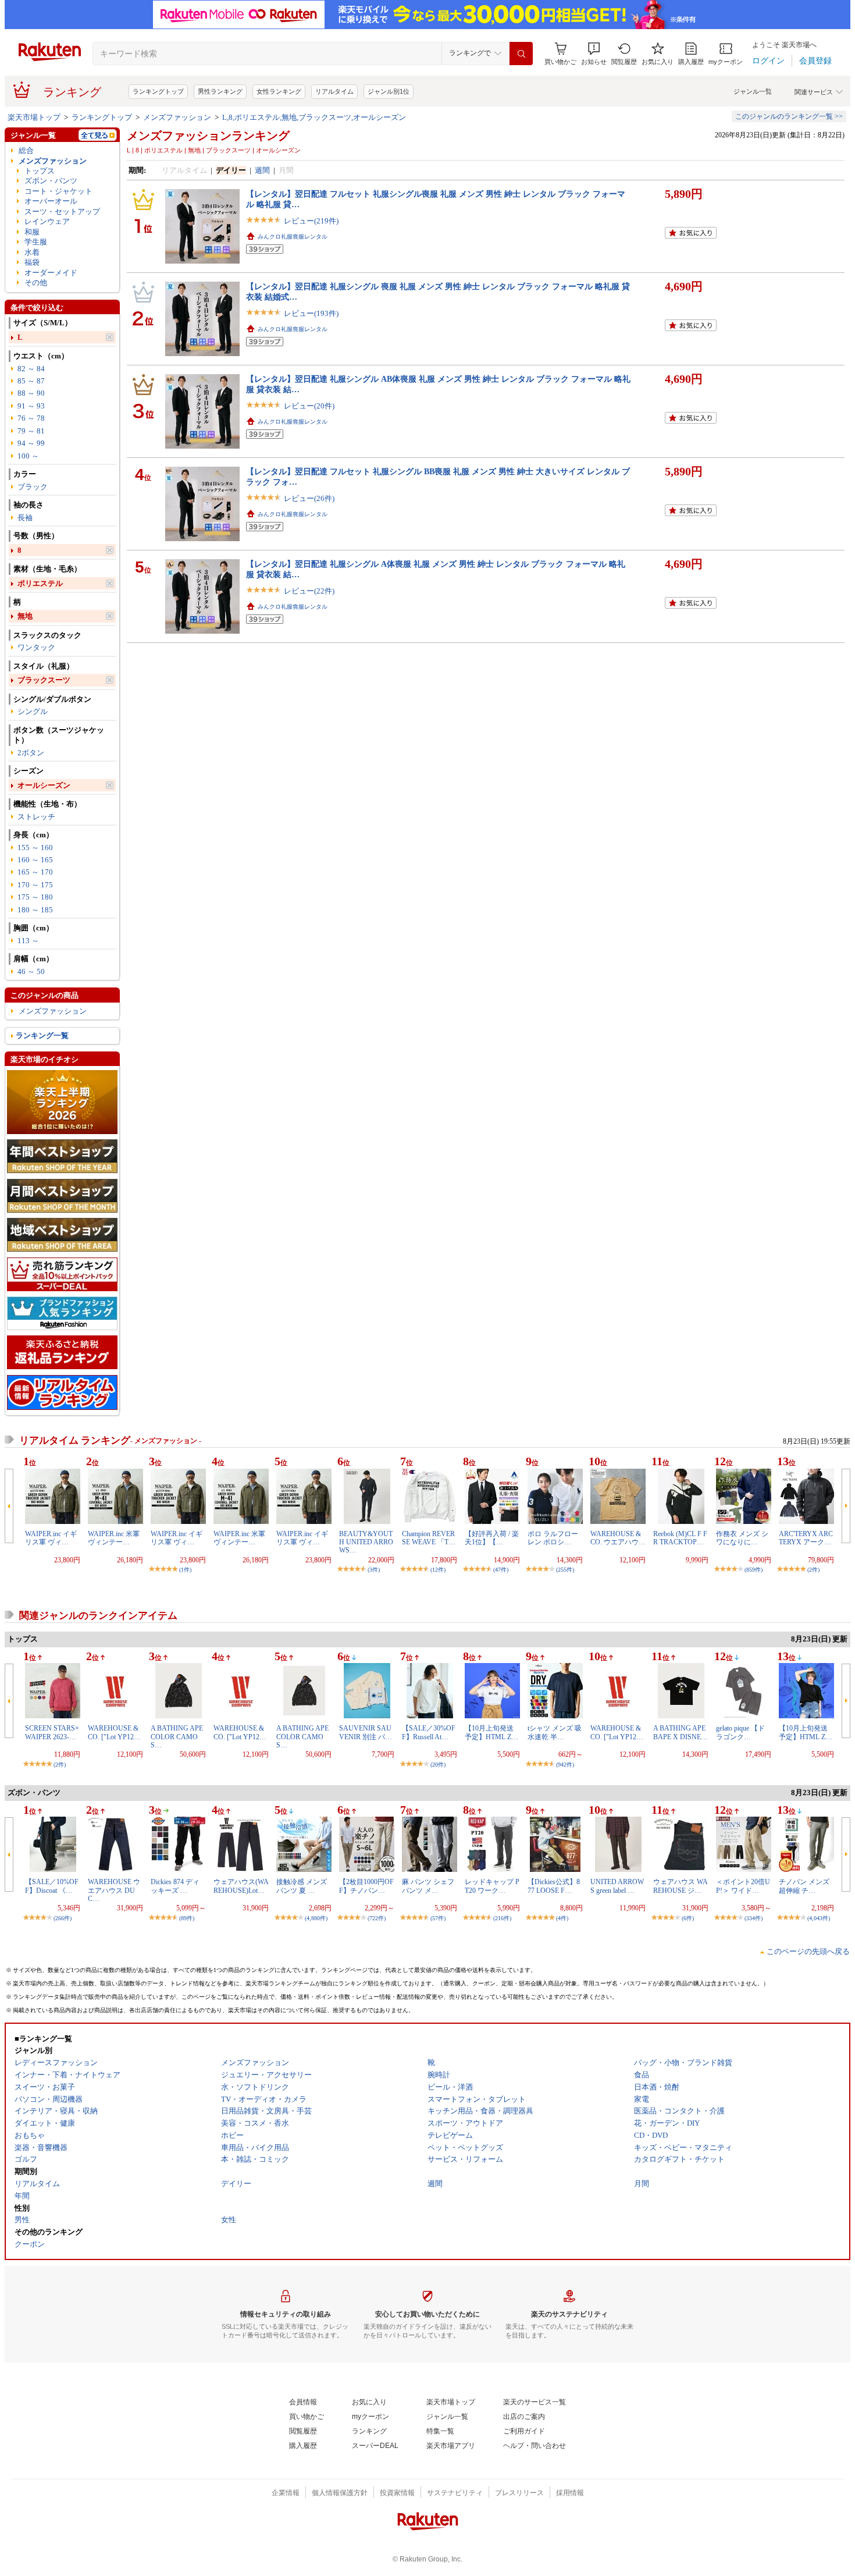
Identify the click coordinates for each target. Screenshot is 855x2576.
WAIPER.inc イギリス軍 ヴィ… (51, 1538)
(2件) (813, 1570)
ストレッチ (36, 817)
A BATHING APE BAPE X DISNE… (681, 1732)
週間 (262, 170)
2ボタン (31, 753)
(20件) (438, 1765)
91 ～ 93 (31, 406)
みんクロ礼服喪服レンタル (293, 237)
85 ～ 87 (31, 381)
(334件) (754, 1918)
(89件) (187, 1918)
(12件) (438, 1570)
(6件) (688, 1918)
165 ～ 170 (35, 872)
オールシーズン (44, 785)
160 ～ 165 (35, 860)
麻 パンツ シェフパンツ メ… (428, 1886)
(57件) (438, 1918)
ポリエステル (40, 583)
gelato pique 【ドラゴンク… (740, 1732)
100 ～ (28, 456)
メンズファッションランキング (208, 136)
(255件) (565, 1570)
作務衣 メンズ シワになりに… (742, 1538)
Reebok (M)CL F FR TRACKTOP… (680, 1538)
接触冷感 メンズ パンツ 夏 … (302, 1886)
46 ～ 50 (31, 971)
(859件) (754, 1570)
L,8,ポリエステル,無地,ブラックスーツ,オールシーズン (314, 117)
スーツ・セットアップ (62, 212)
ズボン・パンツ (51, 181)
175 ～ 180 (35, 897)
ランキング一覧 (42, 1035)
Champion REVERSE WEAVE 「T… (429, 1538)
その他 (36, 283)
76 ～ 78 (31, 418)
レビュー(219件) (311, 221)
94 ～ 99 (31, 443)
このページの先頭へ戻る (808, 1951)
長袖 (25, 518)
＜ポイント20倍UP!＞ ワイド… (743, 1886)
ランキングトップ (158, 91)
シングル (33, 711)
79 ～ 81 (31, 431)
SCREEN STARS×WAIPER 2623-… (52, 1732)
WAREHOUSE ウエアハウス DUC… (114, 1890)
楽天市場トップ (34, 117)
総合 (26, 150)
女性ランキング (279, 91)
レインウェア (47, 221)
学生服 (36, 242)
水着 (32, 252)
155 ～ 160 (35, 848)
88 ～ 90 (31, 393)
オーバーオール (51, 201)
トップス (40, 171)
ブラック (33, 487)
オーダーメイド (51, 273)
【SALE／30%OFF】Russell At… (429, 1732)
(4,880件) (316, 1918)
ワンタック (36, 647)
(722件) (377, 1918)
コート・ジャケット (58, 191)
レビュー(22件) (309, 591)
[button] (594, 54)
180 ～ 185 (35, 910)
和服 (32, 232)
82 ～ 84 (31, 369)
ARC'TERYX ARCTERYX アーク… (806, 1538)
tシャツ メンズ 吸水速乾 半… (555, 1732)
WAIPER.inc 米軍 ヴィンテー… (114, 1538)
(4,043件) (819, 1918)
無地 (25, 616)
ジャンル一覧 (753, 91)
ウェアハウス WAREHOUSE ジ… (681, 1886)
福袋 (32, 262)
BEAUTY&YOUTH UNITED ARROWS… (366, 1542)
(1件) (185, 1570)
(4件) (562, 1918)
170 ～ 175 (35, 885)
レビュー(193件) (311, 313)
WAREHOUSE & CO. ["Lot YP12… (114, 1732)
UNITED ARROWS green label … (617, 1886)
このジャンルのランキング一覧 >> (789, 116)
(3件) (374, 1570)
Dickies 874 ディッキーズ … (175, 1886)
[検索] (521, 54)
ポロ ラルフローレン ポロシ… (553, 1538)
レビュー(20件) (309, 406)
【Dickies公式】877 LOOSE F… (554, 1886)
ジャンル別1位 (389, 91)
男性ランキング (220, 91)
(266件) (63, 1918)
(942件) (565, 1765)
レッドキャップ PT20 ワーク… (492, 1886)
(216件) (502, 1918)
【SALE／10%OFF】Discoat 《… (52, 1886)
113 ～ (28, 941)
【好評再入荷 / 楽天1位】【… (492, 1538)
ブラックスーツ (44, 680)
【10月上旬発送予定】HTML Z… (491, 1732)
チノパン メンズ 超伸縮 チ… (804, 1886)
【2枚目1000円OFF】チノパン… (366, 1886)
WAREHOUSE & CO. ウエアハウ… (618, 1538)
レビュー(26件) (309, 498)
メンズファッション (177, 117)
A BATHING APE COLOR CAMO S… (177, 1737)
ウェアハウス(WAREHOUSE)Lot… (241, 1886)
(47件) (501, 1570)
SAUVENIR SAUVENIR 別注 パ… (366, 1732)
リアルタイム (334, 91)
